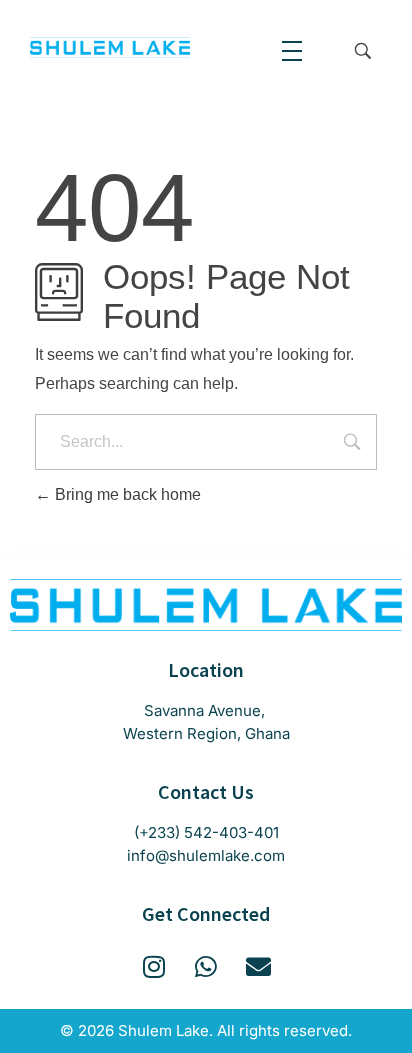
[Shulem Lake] (110, 47)
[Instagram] (154, 966)
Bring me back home (126, 494)
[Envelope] (258, 966)
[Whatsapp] (206, 966)
